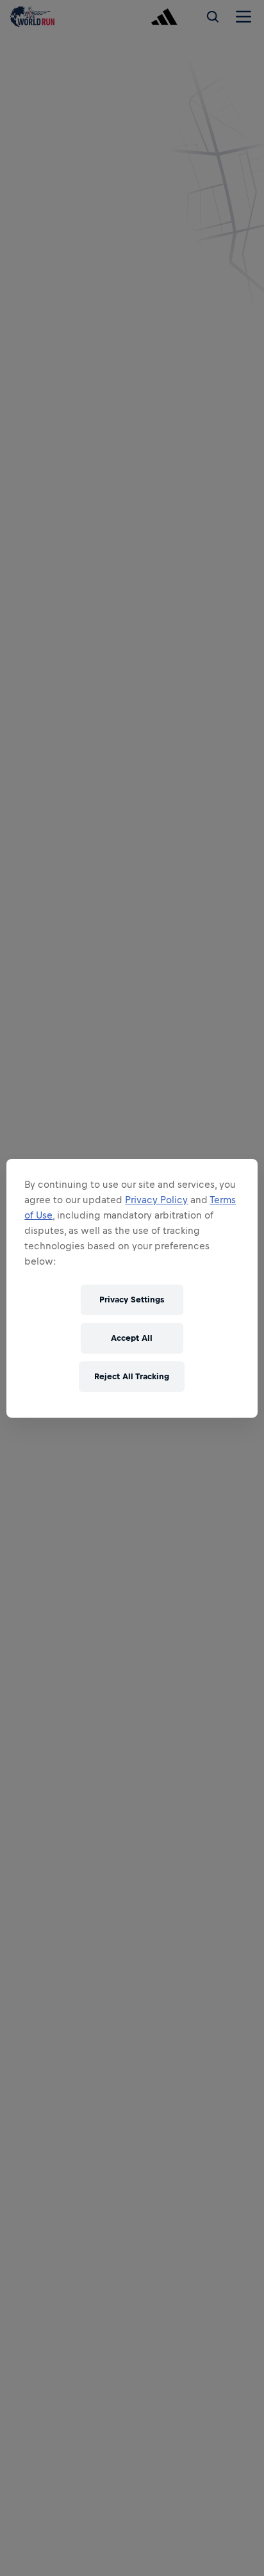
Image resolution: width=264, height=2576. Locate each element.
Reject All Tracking (132, 1376)
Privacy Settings (132, 1300)
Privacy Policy (156, 1200)
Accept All (132, 1338)
